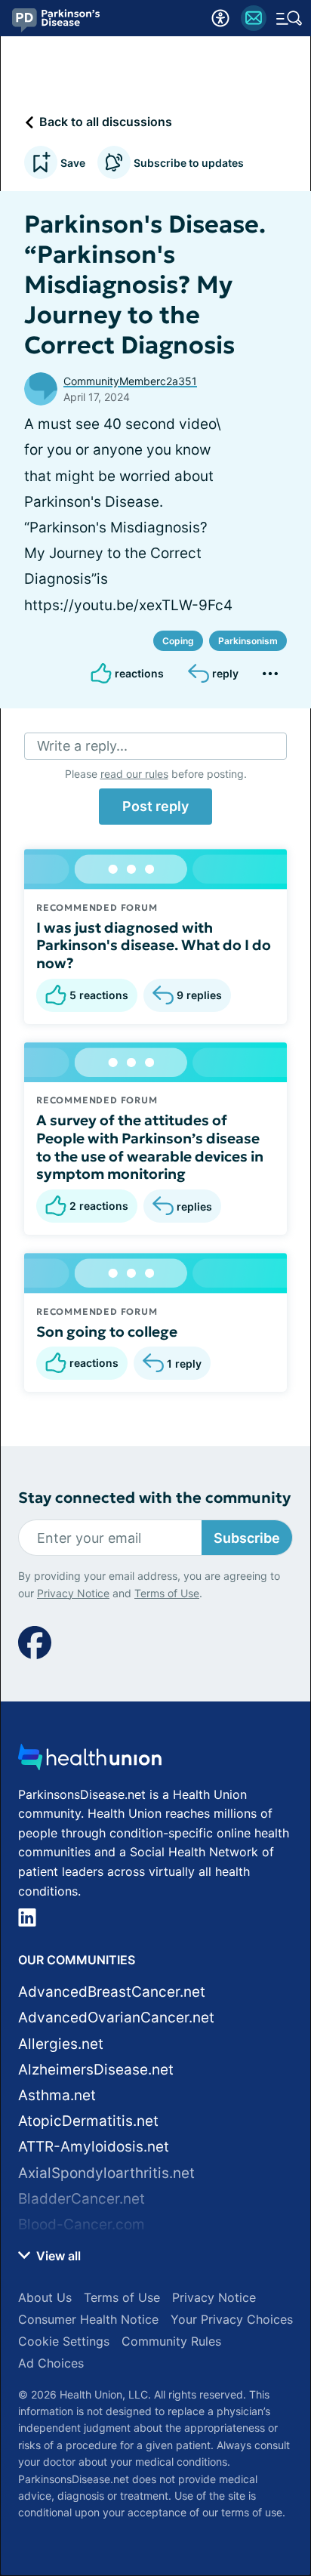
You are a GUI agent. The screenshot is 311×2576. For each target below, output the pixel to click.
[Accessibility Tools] (220, 18)
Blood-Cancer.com (82, 2224)
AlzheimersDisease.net (96, 2070)
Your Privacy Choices (232, 2319)
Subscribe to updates (189, 163)
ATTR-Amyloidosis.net (94, 2147)
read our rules (134, 774)
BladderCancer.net (82, 2199)
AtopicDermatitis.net (88, 2121)
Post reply (155, 806)
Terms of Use (167, 1593)
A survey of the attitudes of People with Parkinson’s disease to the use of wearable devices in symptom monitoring (150, 1147)
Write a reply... (82, 746)
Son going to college (107, 1331)
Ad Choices (51, 2363)
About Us (45, 2297)
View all (57, 2256)
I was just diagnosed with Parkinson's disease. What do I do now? (154, 946)
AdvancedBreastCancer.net (112, 1992)
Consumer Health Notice (88, 2319)
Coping (178, 641)
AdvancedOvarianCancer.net (116, 2018)
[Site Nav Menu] (289, 18)
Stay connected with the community (154, 1498)
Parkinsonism (248, 641)
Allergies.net (61, 2044)
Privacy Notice (73, 1593)
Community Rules (171, 2341)
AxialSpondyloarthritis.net (106, 2173)
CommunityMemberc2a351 (130, 381)
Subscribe (247, 1538)
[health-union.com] (90, 1762)
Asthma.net (57, 2095)
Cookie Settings (64, 2341)
